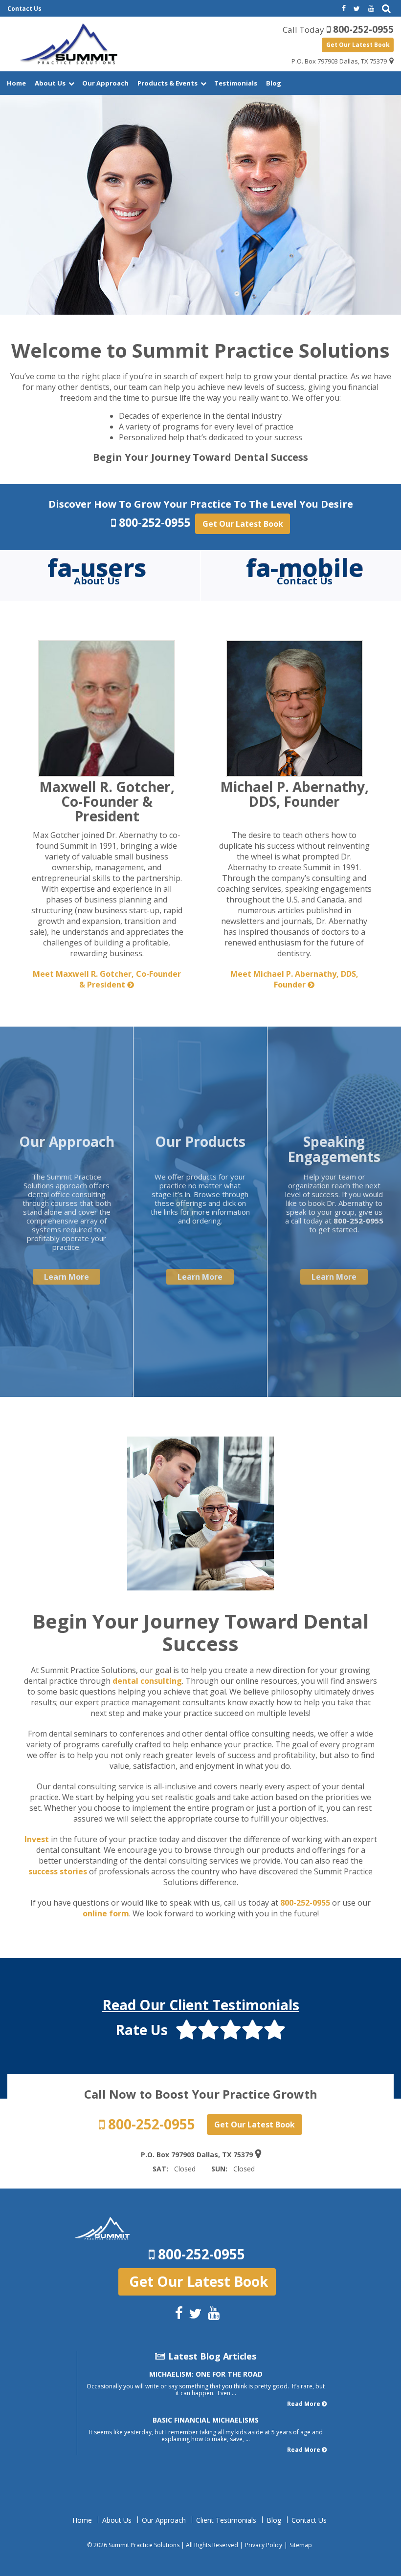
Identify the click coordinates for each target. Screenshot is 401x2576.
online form (106, 1913)
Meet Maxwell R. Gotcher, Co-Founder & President (107, 979)
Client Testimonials (226, 2520)
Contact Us (24, 9)
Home (16, 83)
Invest (37, 1839)
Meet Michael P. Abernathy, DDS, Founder (294, 979)
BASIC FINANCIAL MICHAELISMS (206, 2420)
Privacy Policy (264, 2545)
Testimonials (236, 83)
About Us (50, 83)
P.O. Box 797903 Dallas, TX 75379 (339, 61)
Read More (304, 2404)
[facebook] (343, 9)
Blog (274, 83)
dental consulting (147, 1681)
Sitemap (301, 2545)
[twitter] (357, 9)
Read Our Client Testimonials (201, 2005)
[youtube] (371, 9)
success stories (58, 1871)
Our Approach (105, 83)
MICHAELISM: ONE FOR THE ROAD (206, 2374)
